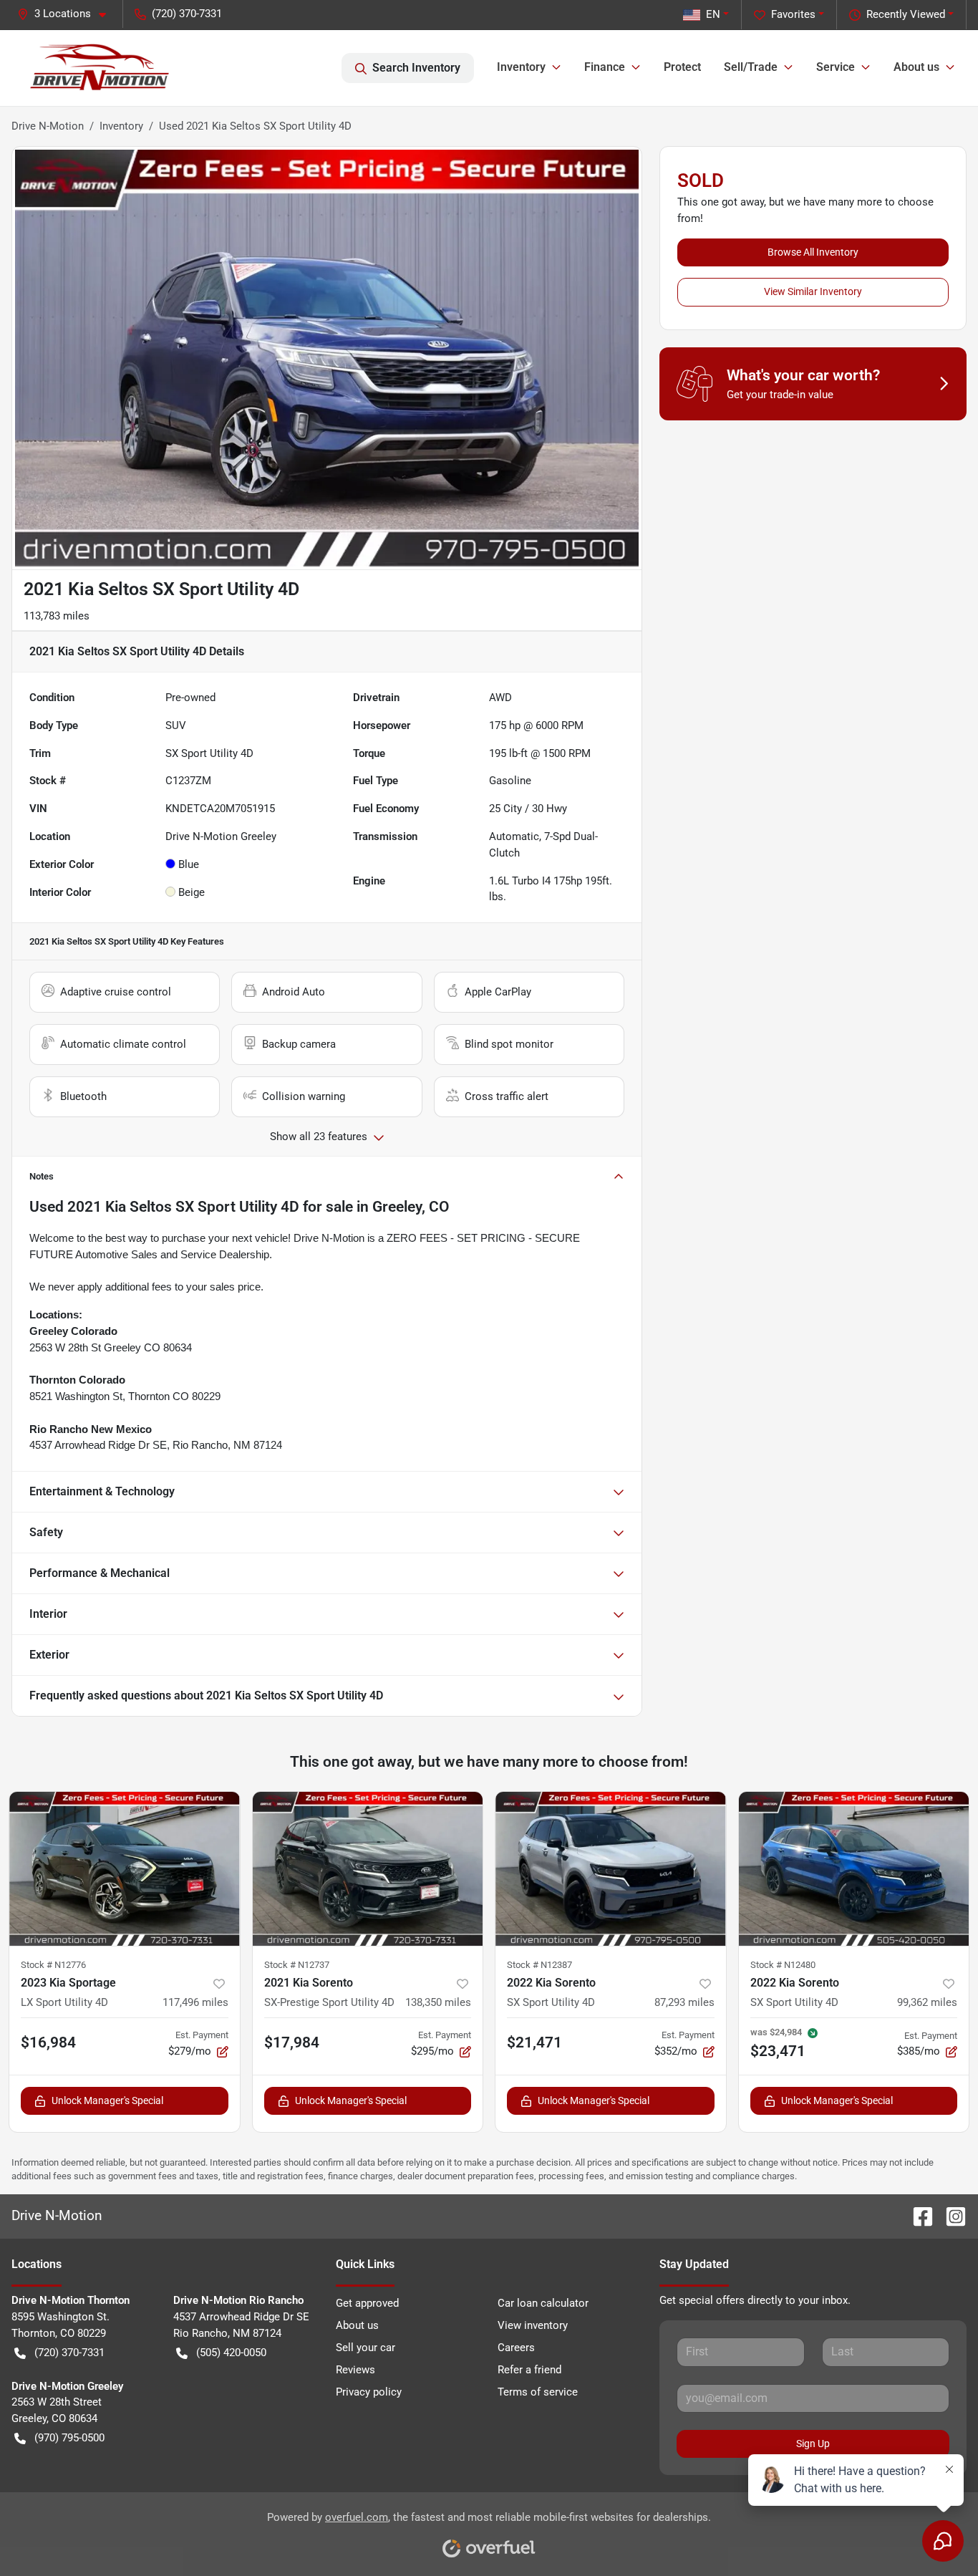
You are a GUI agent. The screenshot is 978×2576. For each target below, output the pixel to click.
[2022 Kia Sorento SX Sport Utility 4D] (611, 1869)
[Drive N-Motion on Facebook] (917, 2215)
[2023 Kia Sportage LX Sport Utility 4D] (125, 1869)
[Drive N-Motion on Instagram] (950, 2215)
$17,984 (292, 2042)
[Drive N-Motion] (100, 68)
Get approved (367, 2303)
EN (713, 14)
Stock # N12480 (783, 1965)
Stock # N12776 (53, 1965)
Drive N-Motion (48, 126)
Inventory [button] (521, 67)
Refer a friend (529, 2370)
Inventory (121, 126)
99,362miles (927, 2002)
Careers (516, 2348)
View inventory (533, 2325)
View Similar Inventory (813, 291)
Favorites (793, 14)
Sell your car (365, 2348)
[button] (67, 14)
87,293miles (684, 2002)
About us (357, 2325)
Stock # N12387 (539, 1965)
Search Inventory (416, 68)
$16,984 (48, 2042)
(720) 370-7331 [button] (187, 14)
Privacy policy (369, 2392)
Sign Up (813, 2444)
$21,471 (534, 2042)
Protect (682, 67)
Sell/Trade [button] (751, 67)
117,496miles (195, 2002)
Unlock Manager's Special (107, 2100)
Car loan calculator (543, 2303)
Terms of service (538, 2392)
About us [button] (916, 67)
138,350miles (438, 2002)
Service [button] (836, 67)
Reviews (355, 2370)
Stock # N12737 (297, 1965)
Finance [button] (605, 67)
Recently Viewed (906, 14)
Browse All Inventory (813, 252)
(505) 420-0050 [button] (231, 2353)
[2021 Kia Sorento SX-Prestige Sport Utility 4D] (368, 1869)
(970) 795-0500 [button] (69, 2438)
